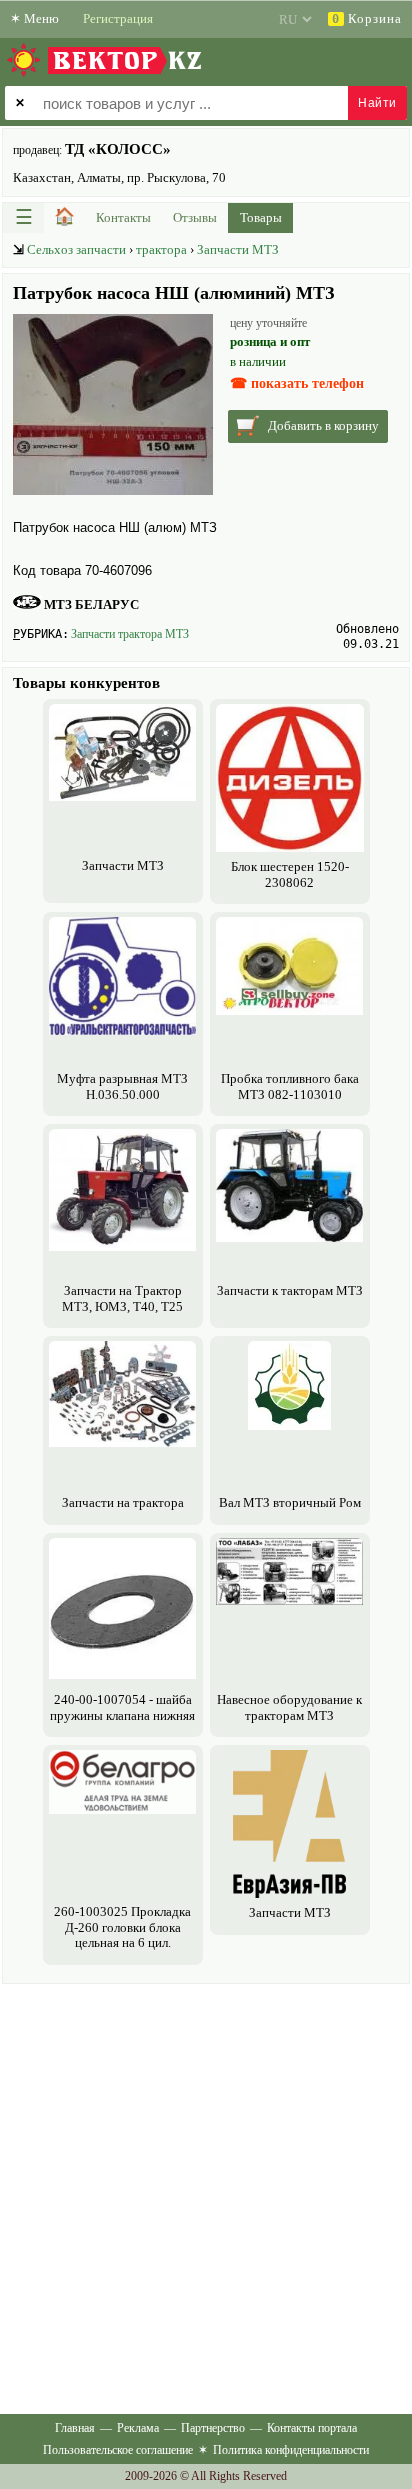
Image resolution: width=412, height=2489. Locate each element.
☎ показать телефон (297, 383)
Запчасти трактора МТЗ (130, 634)
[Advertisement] (206, 2195)
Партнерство (213, 2428)
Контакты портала (312, 2428)
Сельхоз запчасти (76, 249)
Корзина (367, 18)
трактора (161, 249)
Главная (75, 2428)
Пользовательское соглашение (118, 2450)
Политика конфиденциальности (291, 2450)
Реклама (138, 2428)
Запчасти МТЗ (238, 249)
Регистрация (118, 18)
